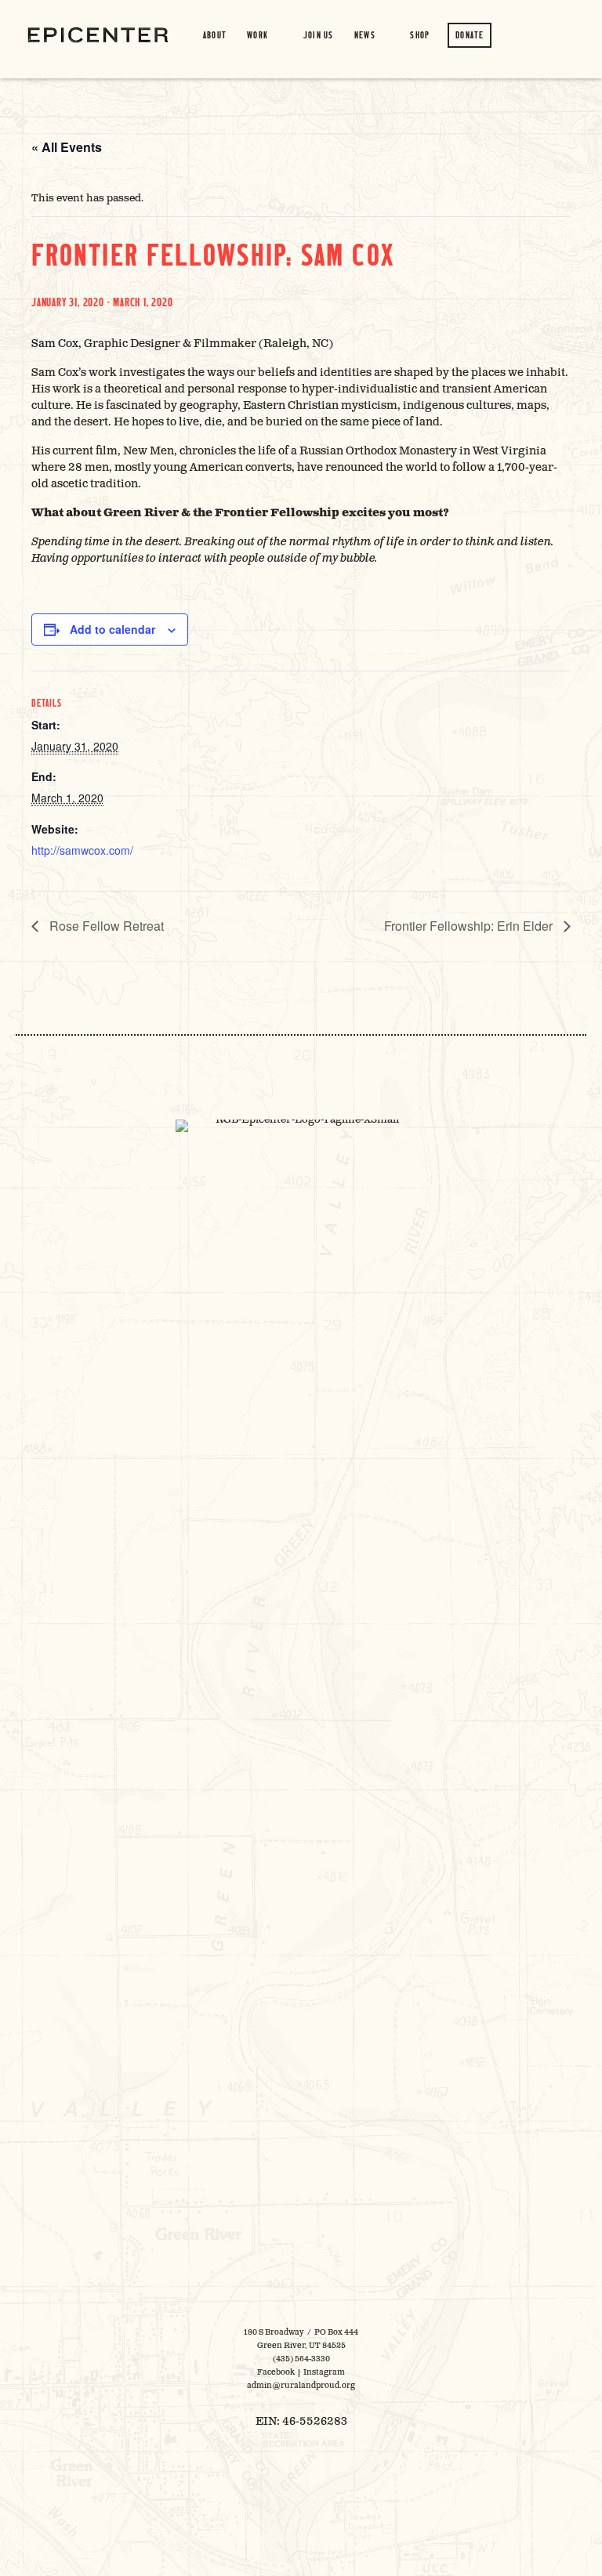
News (365, 35)
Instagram (324, 2372)
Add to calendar (112, 629)
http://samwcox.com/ (82, 850)
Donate (470, 35)
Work (257, 35)
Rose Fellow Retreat (105, 926)
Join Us (319, 35)
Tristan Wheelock (392, 2539)
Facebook (276, 2372)
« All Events (67, 147)
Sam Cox (55, 344)
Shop (420, 35)
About (215, 35)
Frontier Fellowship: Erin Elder (470, 926)
